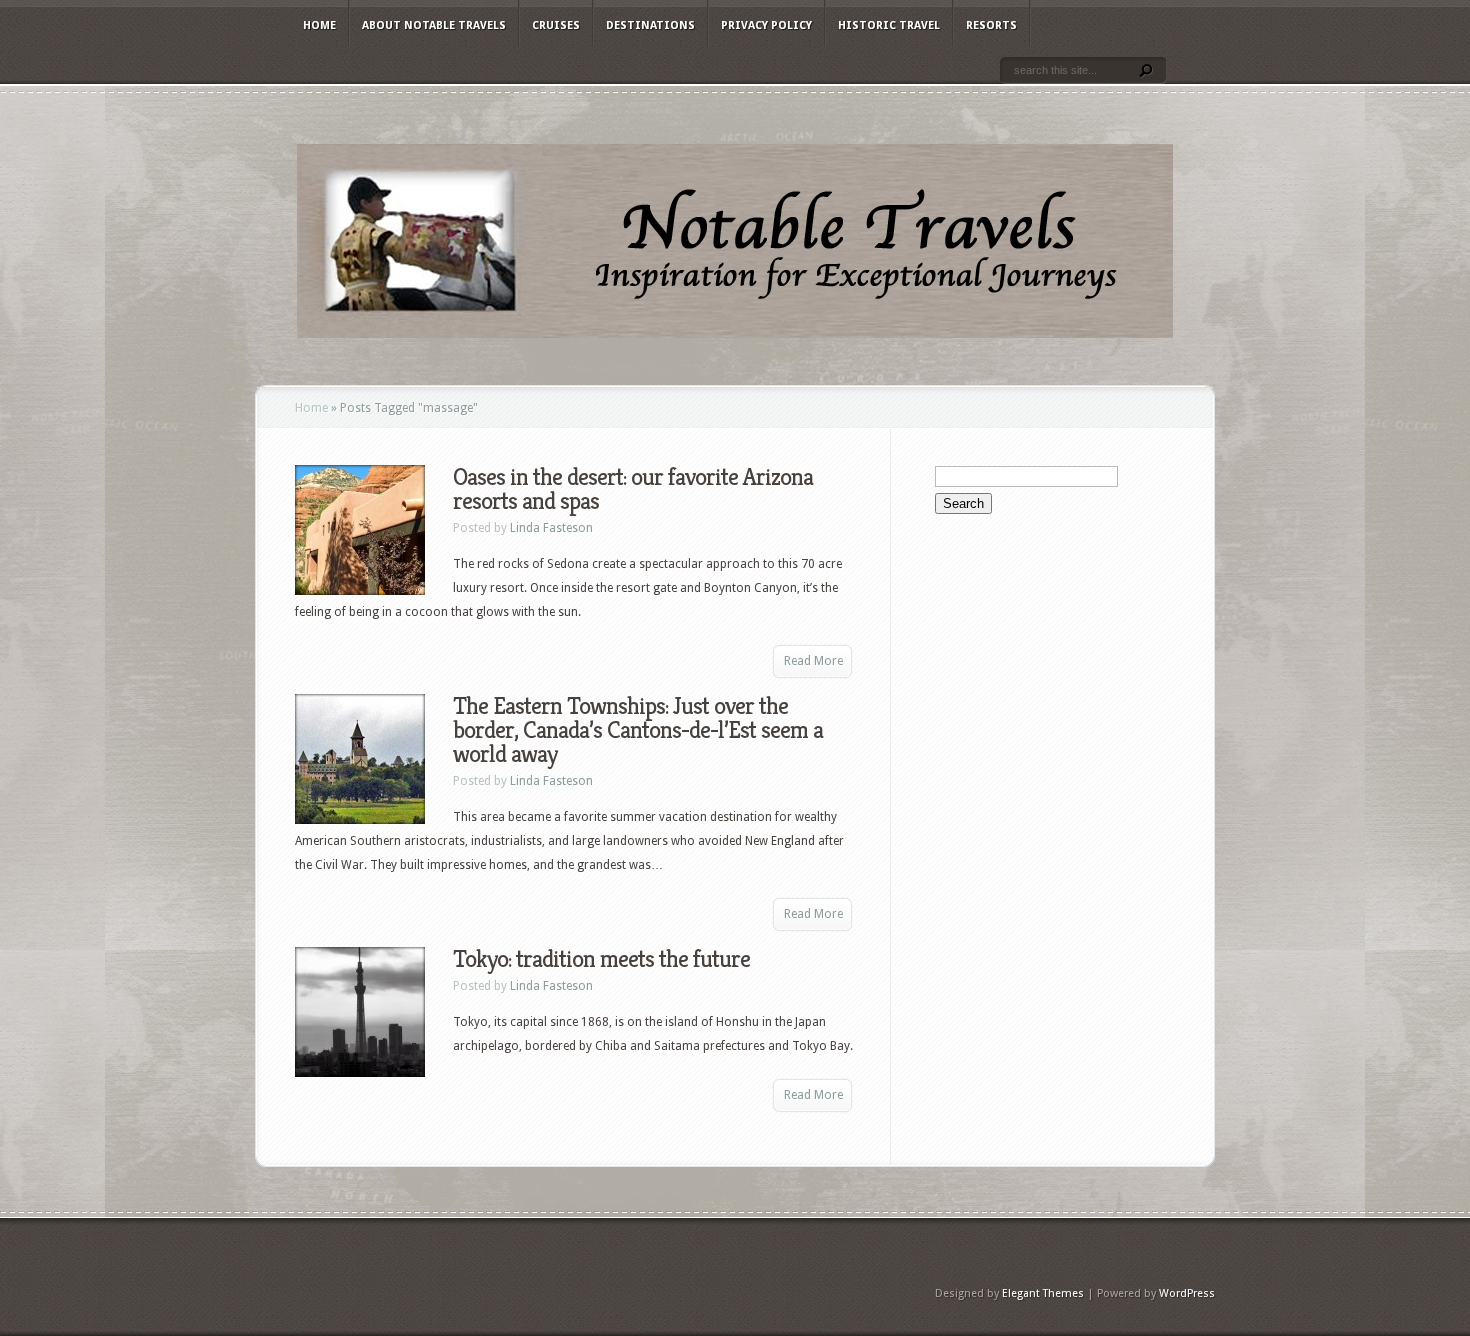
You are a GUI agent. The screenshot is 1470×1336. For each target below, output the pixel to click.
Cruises (556, 25)
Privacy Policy (766, 25)
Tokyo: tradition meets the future (601, 959)
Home (319, 25)
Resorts (991, 25)
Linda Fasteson (551, 528)
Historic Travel (889, 25)
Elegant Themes (1043, 1293)
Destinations (650, 25)
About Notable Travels (434, 25)
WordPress (1187, 1293)
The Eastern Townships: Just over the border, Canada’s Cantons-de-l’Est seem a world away (638, 730)
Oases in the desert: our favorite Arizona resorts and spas (633, 489)
